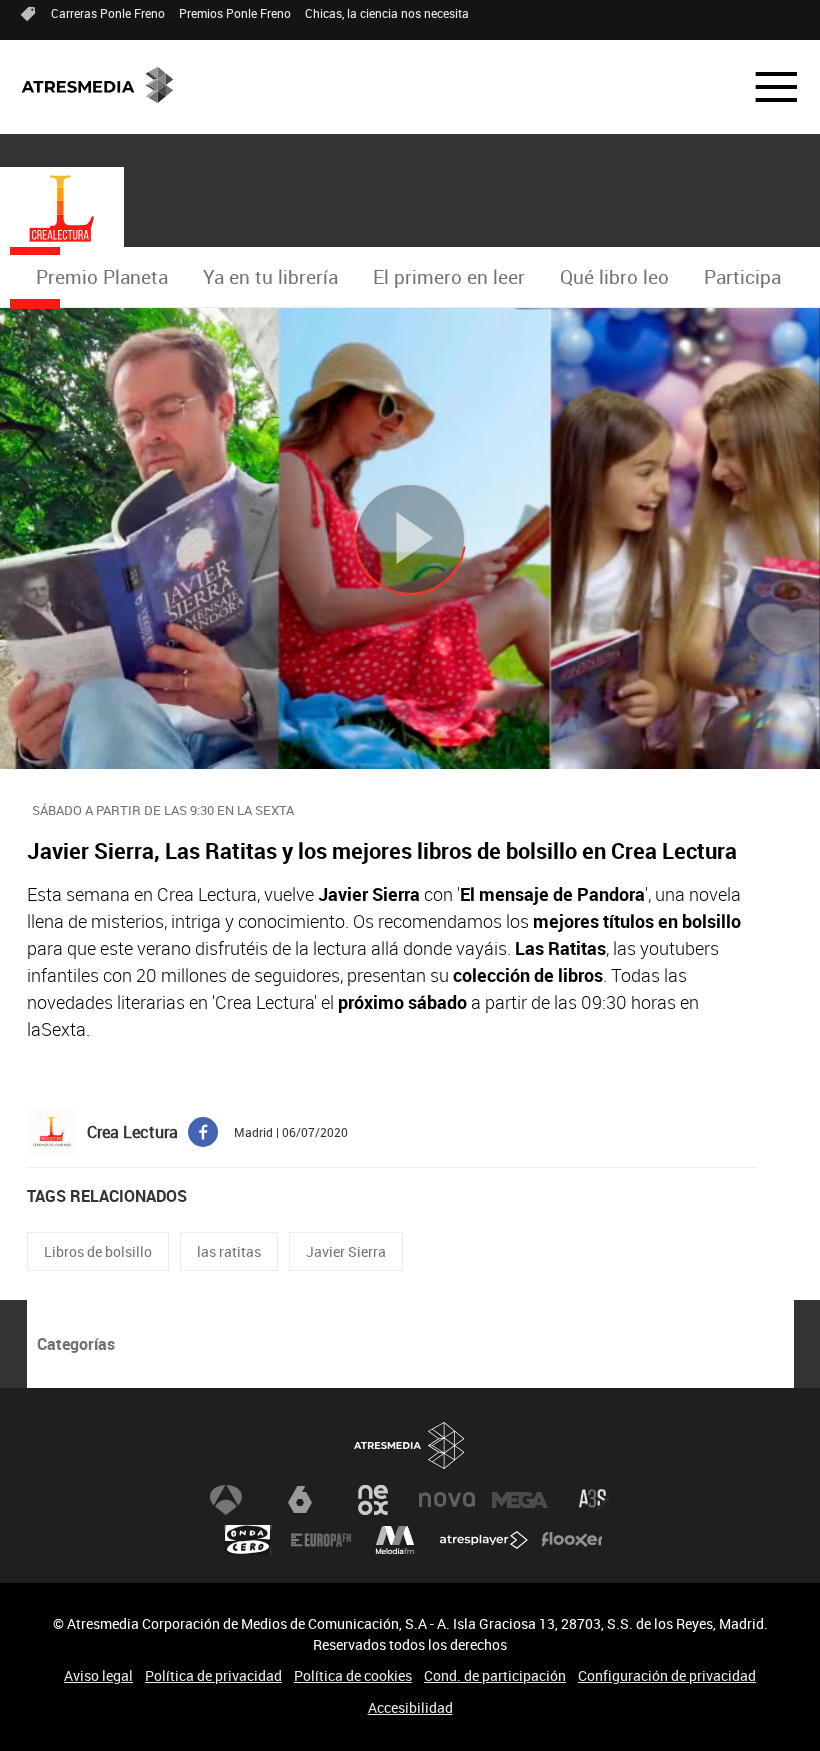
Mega (520, 1500)
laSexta (300, 1500)
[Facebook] (203, 1130)
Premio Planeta (102, 277)
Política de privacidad (213, 1675)
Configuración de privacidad (667, 1675)
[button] (764, 87)
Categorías (76, 1344)
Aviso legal (98, 1675)
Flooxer (572, 1540)
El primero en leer (449, 277)
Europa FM (321, 1540)
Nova (447, 1500)
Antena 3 (226, 1500)
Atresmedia (410, 1445)
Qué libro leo (614, 277)
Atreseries (594, 1500)
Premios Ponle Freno (235, 13)
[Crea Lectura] (62, 209)
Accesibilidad (410, 1707)
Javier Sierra (346, 1251)
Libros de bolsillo (98, 1251)
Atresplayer (484, 1540)
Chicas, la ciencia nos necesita (387, 13)
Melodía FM (395, 1540)
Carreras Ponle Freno (108, 13)
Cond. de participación (495, 1675)
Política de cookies (353, 1675)
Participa (742, 277)
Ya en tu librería (270, 277)
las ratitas (229, 1251)
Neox (373, 1500)
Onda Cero (248, 1540)
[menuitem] (101, 277)
